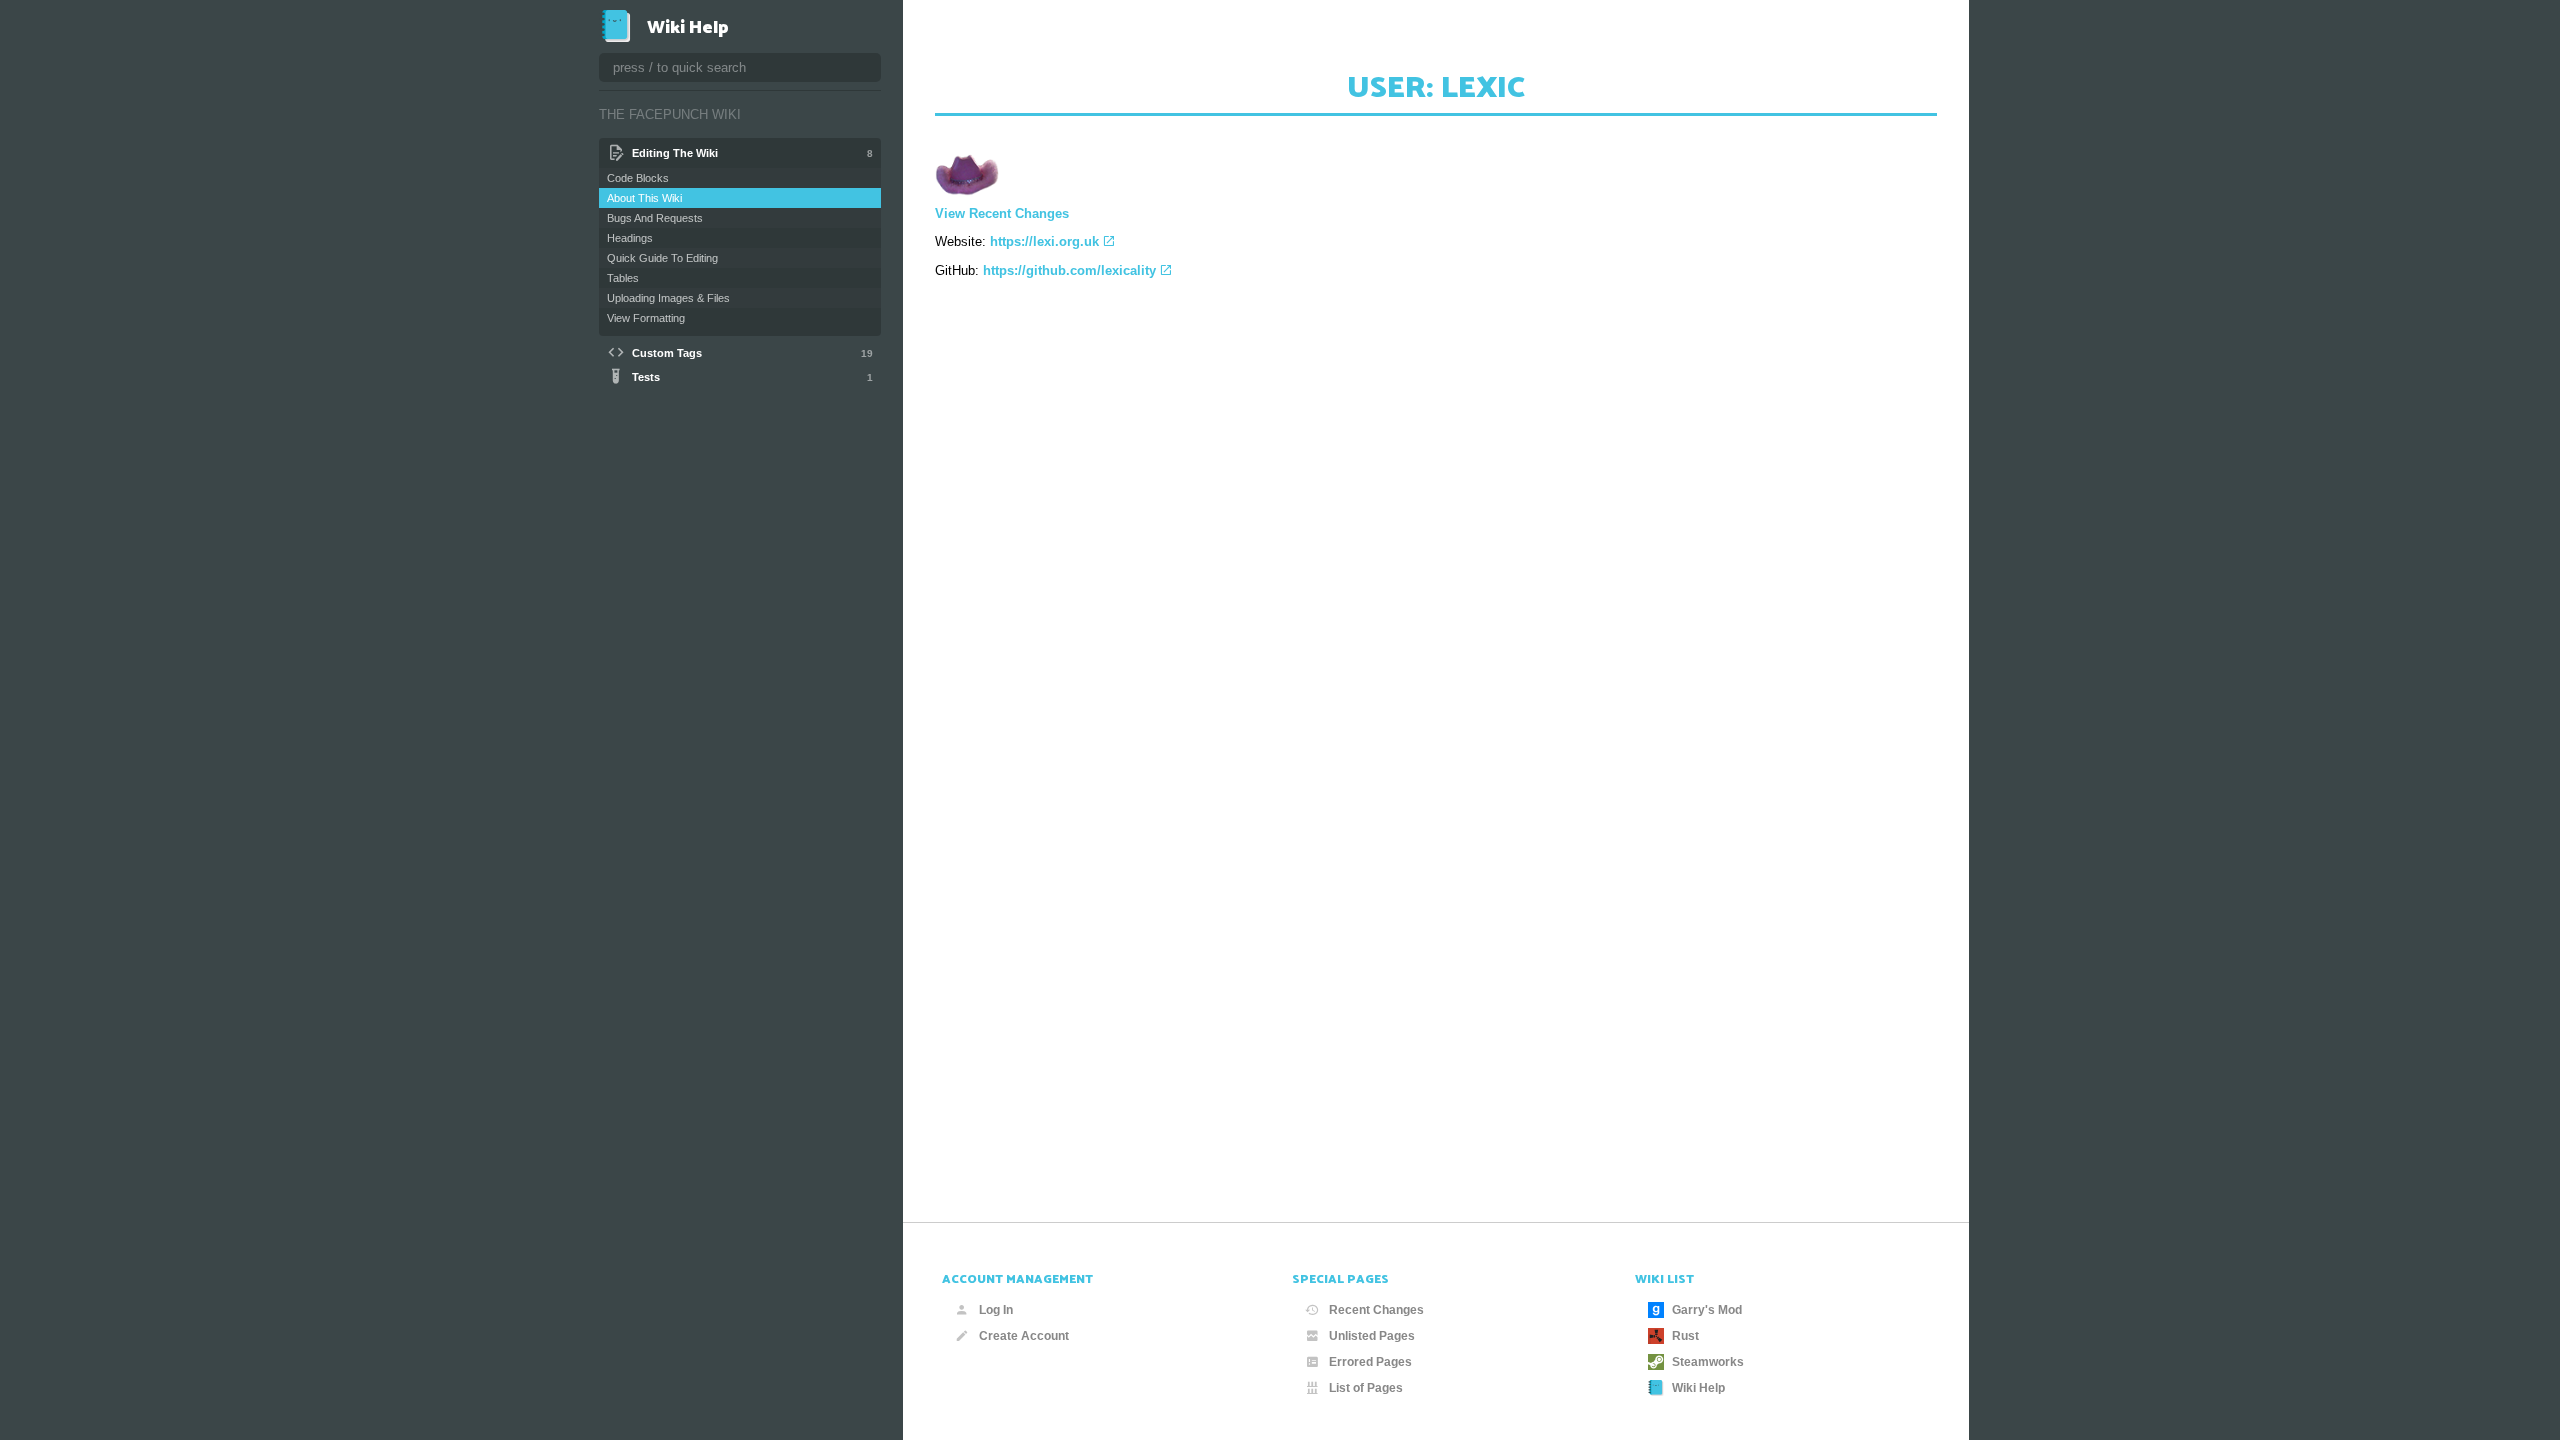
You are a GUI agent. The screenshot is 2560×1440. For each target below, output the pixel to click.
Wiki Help (1698, 1388)
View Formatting (646, 318)
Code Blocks (638, 178)
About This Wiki (644, 198)
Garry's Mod (1707, 1310)
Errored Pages (1370, 1362)
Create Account (1024, 1336)
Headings (630, 238)
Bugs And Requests (655, 218)
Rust (1685, 1336)
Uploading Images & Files (668, 298)
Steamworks (1708, 1362)
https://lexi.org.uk (1044, 241)
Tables (623, 278)
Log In (996, 1310)
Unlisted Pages (1372, 1336)
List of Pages (1366, 1388)
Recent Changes (1376, 1310)
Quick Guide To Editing (662, 258)
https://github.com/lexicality (1069, 270)
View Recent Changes (1002, 213)
